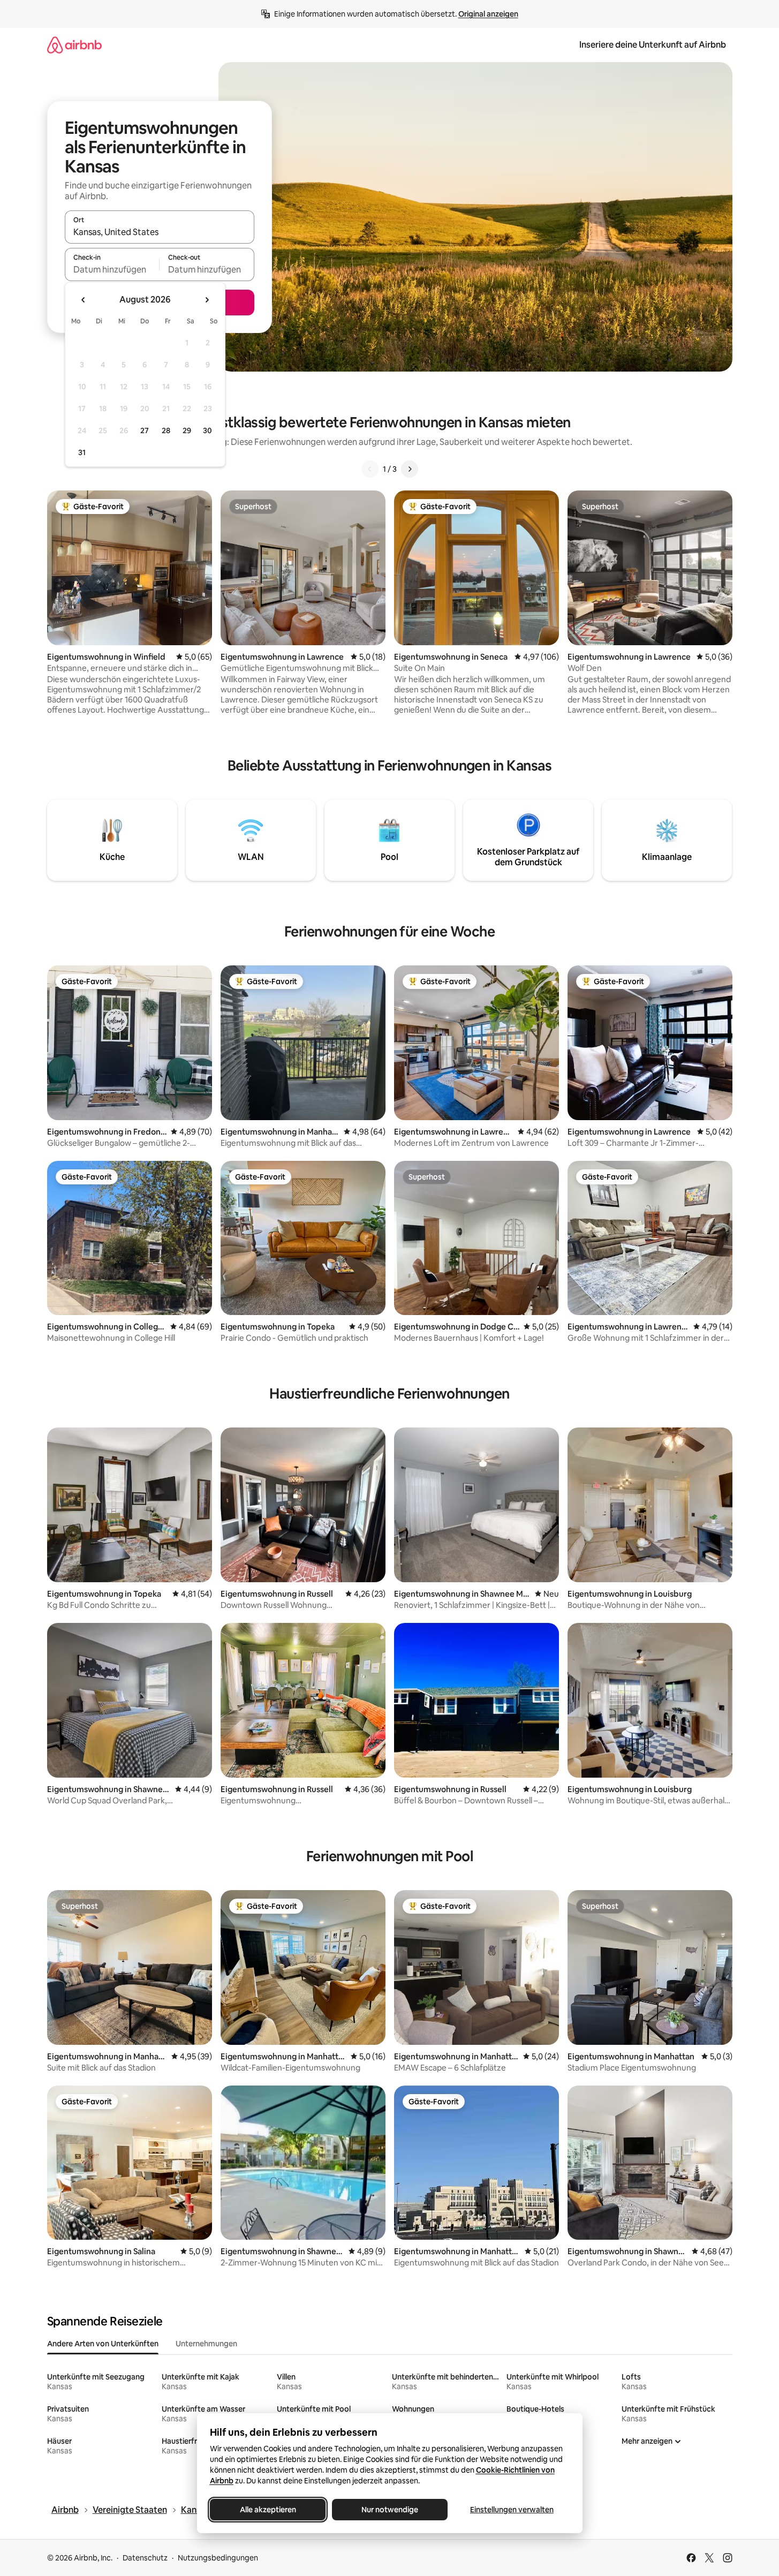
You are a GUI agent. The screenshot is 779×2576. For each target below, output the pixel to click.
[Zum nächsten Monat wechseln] (207, 300)
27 (145, 430)
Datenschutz (145, 2558)
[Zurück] (370, 469)
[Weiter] (410, 469)
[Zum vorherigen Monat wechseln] (84, 300)
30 (207, 430)
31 (82, 452)
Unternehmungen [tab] (206, 2344)
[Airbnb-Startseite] (74, 45)
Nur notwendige (390, 2510)
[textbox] (112, 269)
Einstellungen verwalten (512, 2510)
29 (187, 430)
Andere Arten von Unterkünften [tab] (103, 2344)
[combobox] (160, 232)
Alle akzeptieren (267, 2510)
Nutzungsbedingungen (218, 2558)
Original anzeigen (488, 14)
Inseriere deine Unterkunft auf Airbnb (653, 45)
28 (166, 430)
